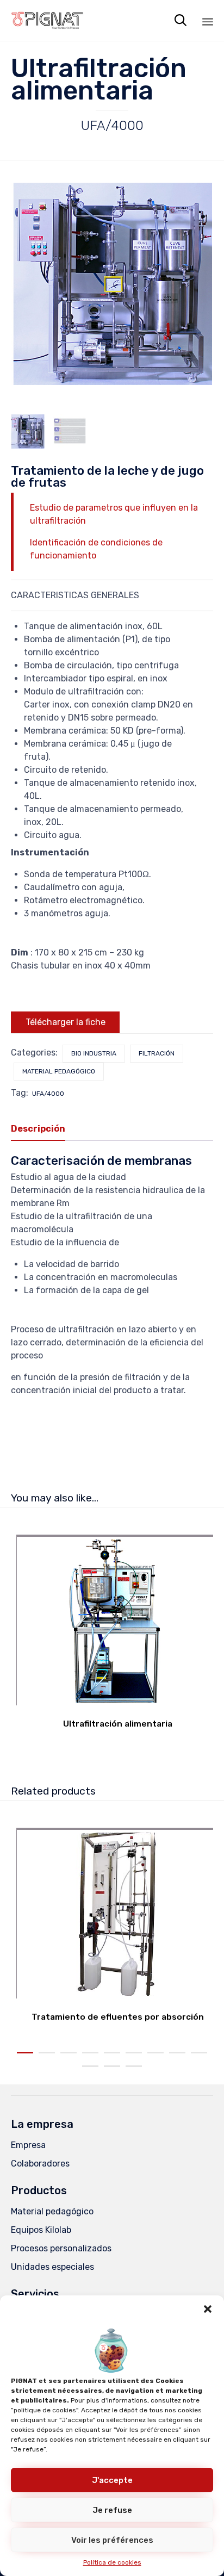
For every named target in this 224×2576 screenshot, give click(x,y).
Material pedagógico (59, 1071)
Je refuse (112, 2510)
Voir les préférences (112, 2540)
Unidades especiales (52, 2267)
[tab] (43, 1129)
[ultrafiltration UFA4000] (28, 431)
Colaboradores (40, 2164)
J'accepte (112, 2480)
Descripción (38, 1129)
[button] (208, 2309)
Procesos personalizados (61, 2248)
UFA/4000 (48, 1094)
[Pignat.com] (48, 20)
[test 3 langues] (70, 431)
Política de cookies (112, 2562)
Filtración (157, 1053)
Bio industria (94, 1053)
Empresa (28, 2145)
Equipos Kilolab (41, 2230)
